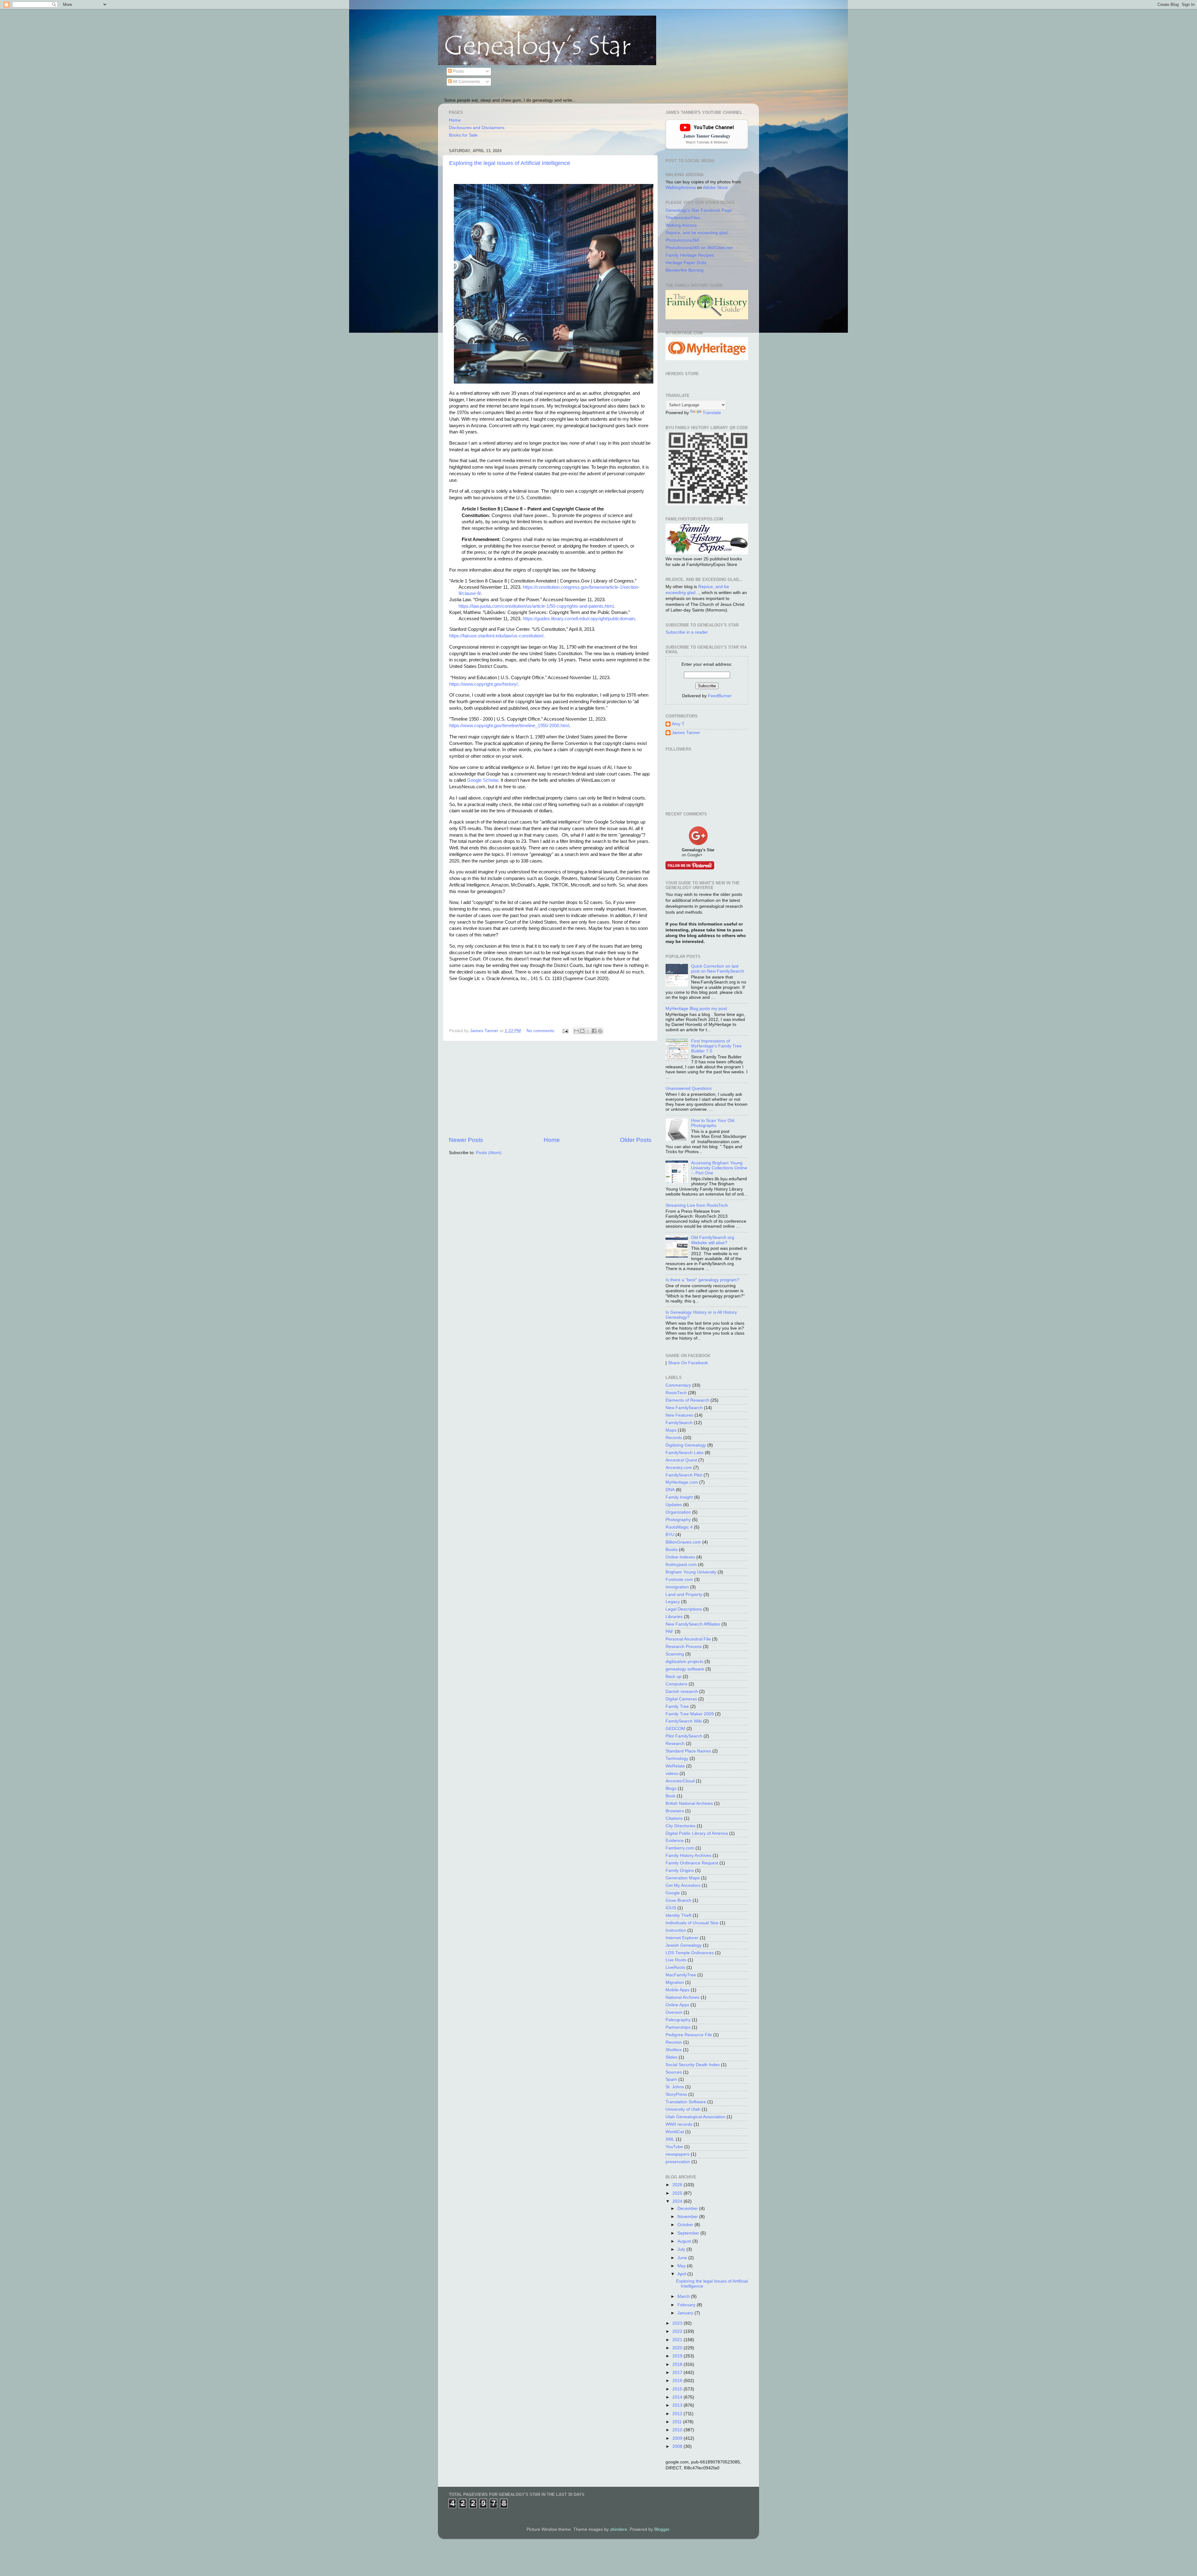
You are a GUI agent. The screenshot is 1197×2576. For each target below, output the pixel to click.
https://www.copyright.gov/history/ (483, 684)
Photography (678, 1520)
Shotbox (674, 2050)
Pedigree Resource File (689, 2035)
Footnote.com (679, 1580)
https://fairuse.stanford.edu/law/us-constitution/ (496, 636)
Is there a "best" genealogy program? (702, 1280)
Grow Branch (678, 1900)
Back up (673, 1677)
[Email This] (576, 1031)
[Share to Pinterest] (600, 1031)
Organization (678, 1512)
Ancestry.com (679, 1468)
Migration (675, 1982)
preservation (678, 2162)
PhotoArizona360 (683, 240)
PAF (670, 1632)
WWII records (679, 2124)
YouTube (674, 2147)
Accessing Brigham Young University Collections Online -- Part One (719, 1168)
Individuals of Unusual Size (692, 1923)
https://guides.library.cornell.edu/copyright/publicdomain (579, 619)
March (684, 2296)
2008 (678, 2446)
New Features (679, 1415)
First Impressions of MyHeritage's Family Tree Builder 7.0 (716, 1046)
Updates (674, 1505)
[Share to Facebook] (594, 1031)
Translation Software (686, 2102)
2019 (678, 2356)
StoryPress (676, 2094)
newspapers (678, 2154)
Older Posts (636, 1140)
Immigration (677, 1587)
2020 (678, 2348)
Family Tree (677, 1706)
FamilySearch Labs (685, 1453)
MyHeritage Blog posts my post (696, 1009)
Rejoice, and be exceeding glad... (698, 233)
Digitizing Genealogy (686, 1445)
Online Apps (677, 2005)
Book (671, 1796)
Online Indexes (680, 1557)
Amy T (678, 724)
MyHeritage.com (682, 1482)
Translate (712, 413)
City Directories (680, 1826)
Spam (671, 2079)
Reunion (674, 2042)
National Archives (683, 1997)
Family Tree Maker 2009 (690, 1714)
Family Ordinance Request (692, 1863)
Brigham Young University (691, 1572)
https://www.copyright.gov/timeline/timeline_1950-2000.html (509, 726)
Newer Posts (466, 1140)
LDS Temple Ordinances (690, 1953)
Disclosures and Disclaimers (477, 128)
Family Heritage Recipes (690, 255)
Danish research (682, 1692)
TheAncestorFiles (683, 218)
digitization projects (684, 1662)
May (682, 2266)
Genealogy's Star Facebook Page (699, 210)
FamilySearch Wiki (684, 1721)
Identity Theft (678, 1915)
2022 (678, 2331)
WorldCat (675, 2132)
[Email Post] (565, 1031)
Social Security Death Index (693, 2065)
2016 (678, 2381)
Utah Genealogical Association (695, 2117)
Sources (674, 2072)
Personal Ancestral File (688, 1639)
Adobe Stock (715, 188)
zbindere (619, 2529)
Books (672, 1550)
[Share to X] (588, 1031)
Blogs (671, 1788)
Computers (676, 1684)
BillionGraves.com (683, 1542)
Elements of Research (687, 1400)
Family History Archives (688, 1856)
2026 (678, 2185)
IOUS (671, 1908)
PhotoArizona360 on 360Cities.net (699, 248)
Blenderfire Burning (685, 270)
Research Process (684, 1647)
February (687, 2305)
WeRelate (675, 1766)
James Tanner (686, 733)
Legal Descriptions (684, 1609)
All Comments (466, 82)
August (685, 2241)
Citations (674, 1818)
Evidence (675, 1841)
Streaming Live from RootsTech (697, 1205)
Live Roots (676, 1960)
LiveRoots (675, 1967)
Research (675, 1744)
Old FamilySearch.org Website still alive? (713, 1240)
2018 (678, 2364)
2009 (678, 2438)
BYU (670, 1535)
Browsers (675, 1811)
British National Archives (689, 1803)
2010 (678, 2430)
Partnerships (678, 2027)
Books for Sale (463, 135)
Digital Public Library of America (697, 1833)
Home (455, 120)
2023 (678, 2323)
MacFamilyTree (681, 1975)
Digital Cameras (681, 1699)
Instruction (676, 1930)
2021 (678, 2340)
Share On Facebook (688, 1363)
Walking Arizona (681, 225)
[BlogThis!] (582, 1031)
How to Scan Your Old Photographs (713, 1123)
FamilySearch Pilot (684, 1475)
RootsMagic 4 (679, 1527)
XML (670, 2139)
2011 (678, 2422)
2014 (678, 2397)
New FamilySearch (684, 1408)
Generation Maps (683, 1878)
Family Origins (680, 1870)
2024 (678, 2201)
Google (673, 1893)
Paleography (678, 2020)
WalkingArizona (681, 188)
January (686, 2313)
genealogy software (685, 1669)
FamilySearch (679, 1423)
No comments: (541, 1031)
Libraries (674, 1617)
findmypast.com (681, 1565)
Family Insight (679, 1497)
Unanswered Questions (689, 1088)
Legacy (673, 1602)
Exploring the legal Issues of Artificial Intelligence (510, 163)
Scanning (675, 1654)
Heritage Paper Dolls (686, 263)
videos (672, 1774)
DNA (670, 1490)
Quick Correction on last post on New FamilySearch (718, 969)
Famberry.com (680, 1848)
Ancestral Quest (681, 1460)
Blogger (662, 2529)
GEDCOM (675, 1729)
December (688, 2209)
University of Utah (683, 2109)
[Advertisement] (550, 1089)
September (689, 2233)
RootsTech (676, 1393)
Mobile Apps (678, 1990)
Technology (677, 1759)
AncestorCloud (680, 1781)
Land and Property (684, 1595)
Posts (458, 71)
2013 (678, 2405)
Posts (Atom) (489, 1153)
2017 (678, 2373)
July (682, 2249)
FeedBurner (720, 696)
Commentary (678, 1385)
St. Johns (675, 2087)
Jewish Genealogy (684, 1945)
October (686, 2225)
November (688, 2217)
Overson (674, 2012)
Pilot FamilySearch (684, 1736)
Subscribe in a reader (687, 632)
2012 (678, 2414)
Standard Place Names (688, 1751)
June (683, 2258)
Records (674, 1438)
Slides (671, 2057)
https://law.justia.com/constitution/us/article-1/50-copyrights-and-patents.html (536, 606)
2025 (678, 2193)
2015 (678, 2389)
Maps (671, 1430)
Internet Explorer (682, 1938)
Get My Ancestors (683, 1885)
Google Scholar (483, 780)
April (682, 2274)
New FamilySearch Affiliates (693, 1624)
